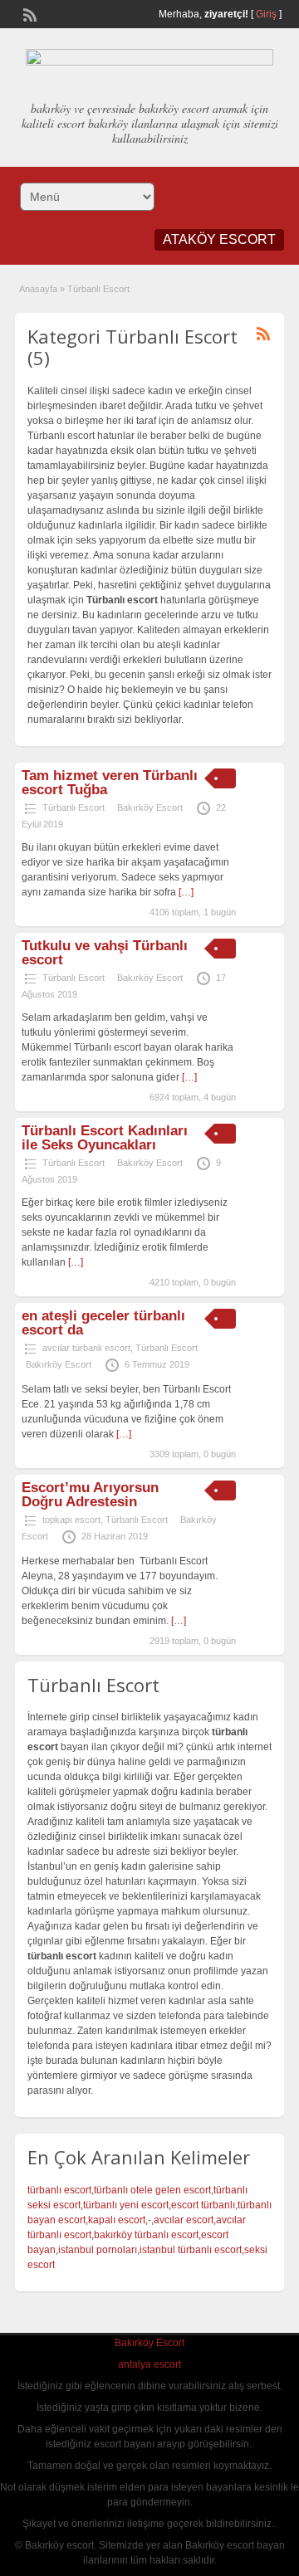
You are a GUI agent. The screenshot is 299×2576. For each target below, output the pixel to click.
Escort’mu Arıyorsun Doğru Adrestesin (90, 1495)
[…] (186, 892)
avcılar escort (184, 2220)
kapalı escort (117, 2220)
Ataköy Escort (219, 239)
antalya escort (149, 2364)
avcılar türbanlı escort (86, 1348)
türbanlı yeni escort (126, 2205)
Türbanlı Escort (74, 807)
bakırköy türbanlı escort (146, 2235)
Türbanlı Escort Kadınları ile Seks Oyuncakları (105, 1138)
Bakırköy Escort (150, 807)
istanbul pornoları (98, 2250)
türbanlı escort (59, 2190)
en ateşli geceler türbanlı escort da (103, 1323)
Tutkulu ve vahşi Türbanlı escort (105, 953)
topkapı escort (71, 1520)
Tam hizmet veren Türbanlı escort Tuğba (110, 783)
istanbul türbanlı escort (191, 2250)
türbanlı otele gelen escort (152, 2190)
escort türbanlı (203, 2205)
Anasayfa (38, 289)
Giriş (266, 14)
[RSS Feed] (28, 13)
